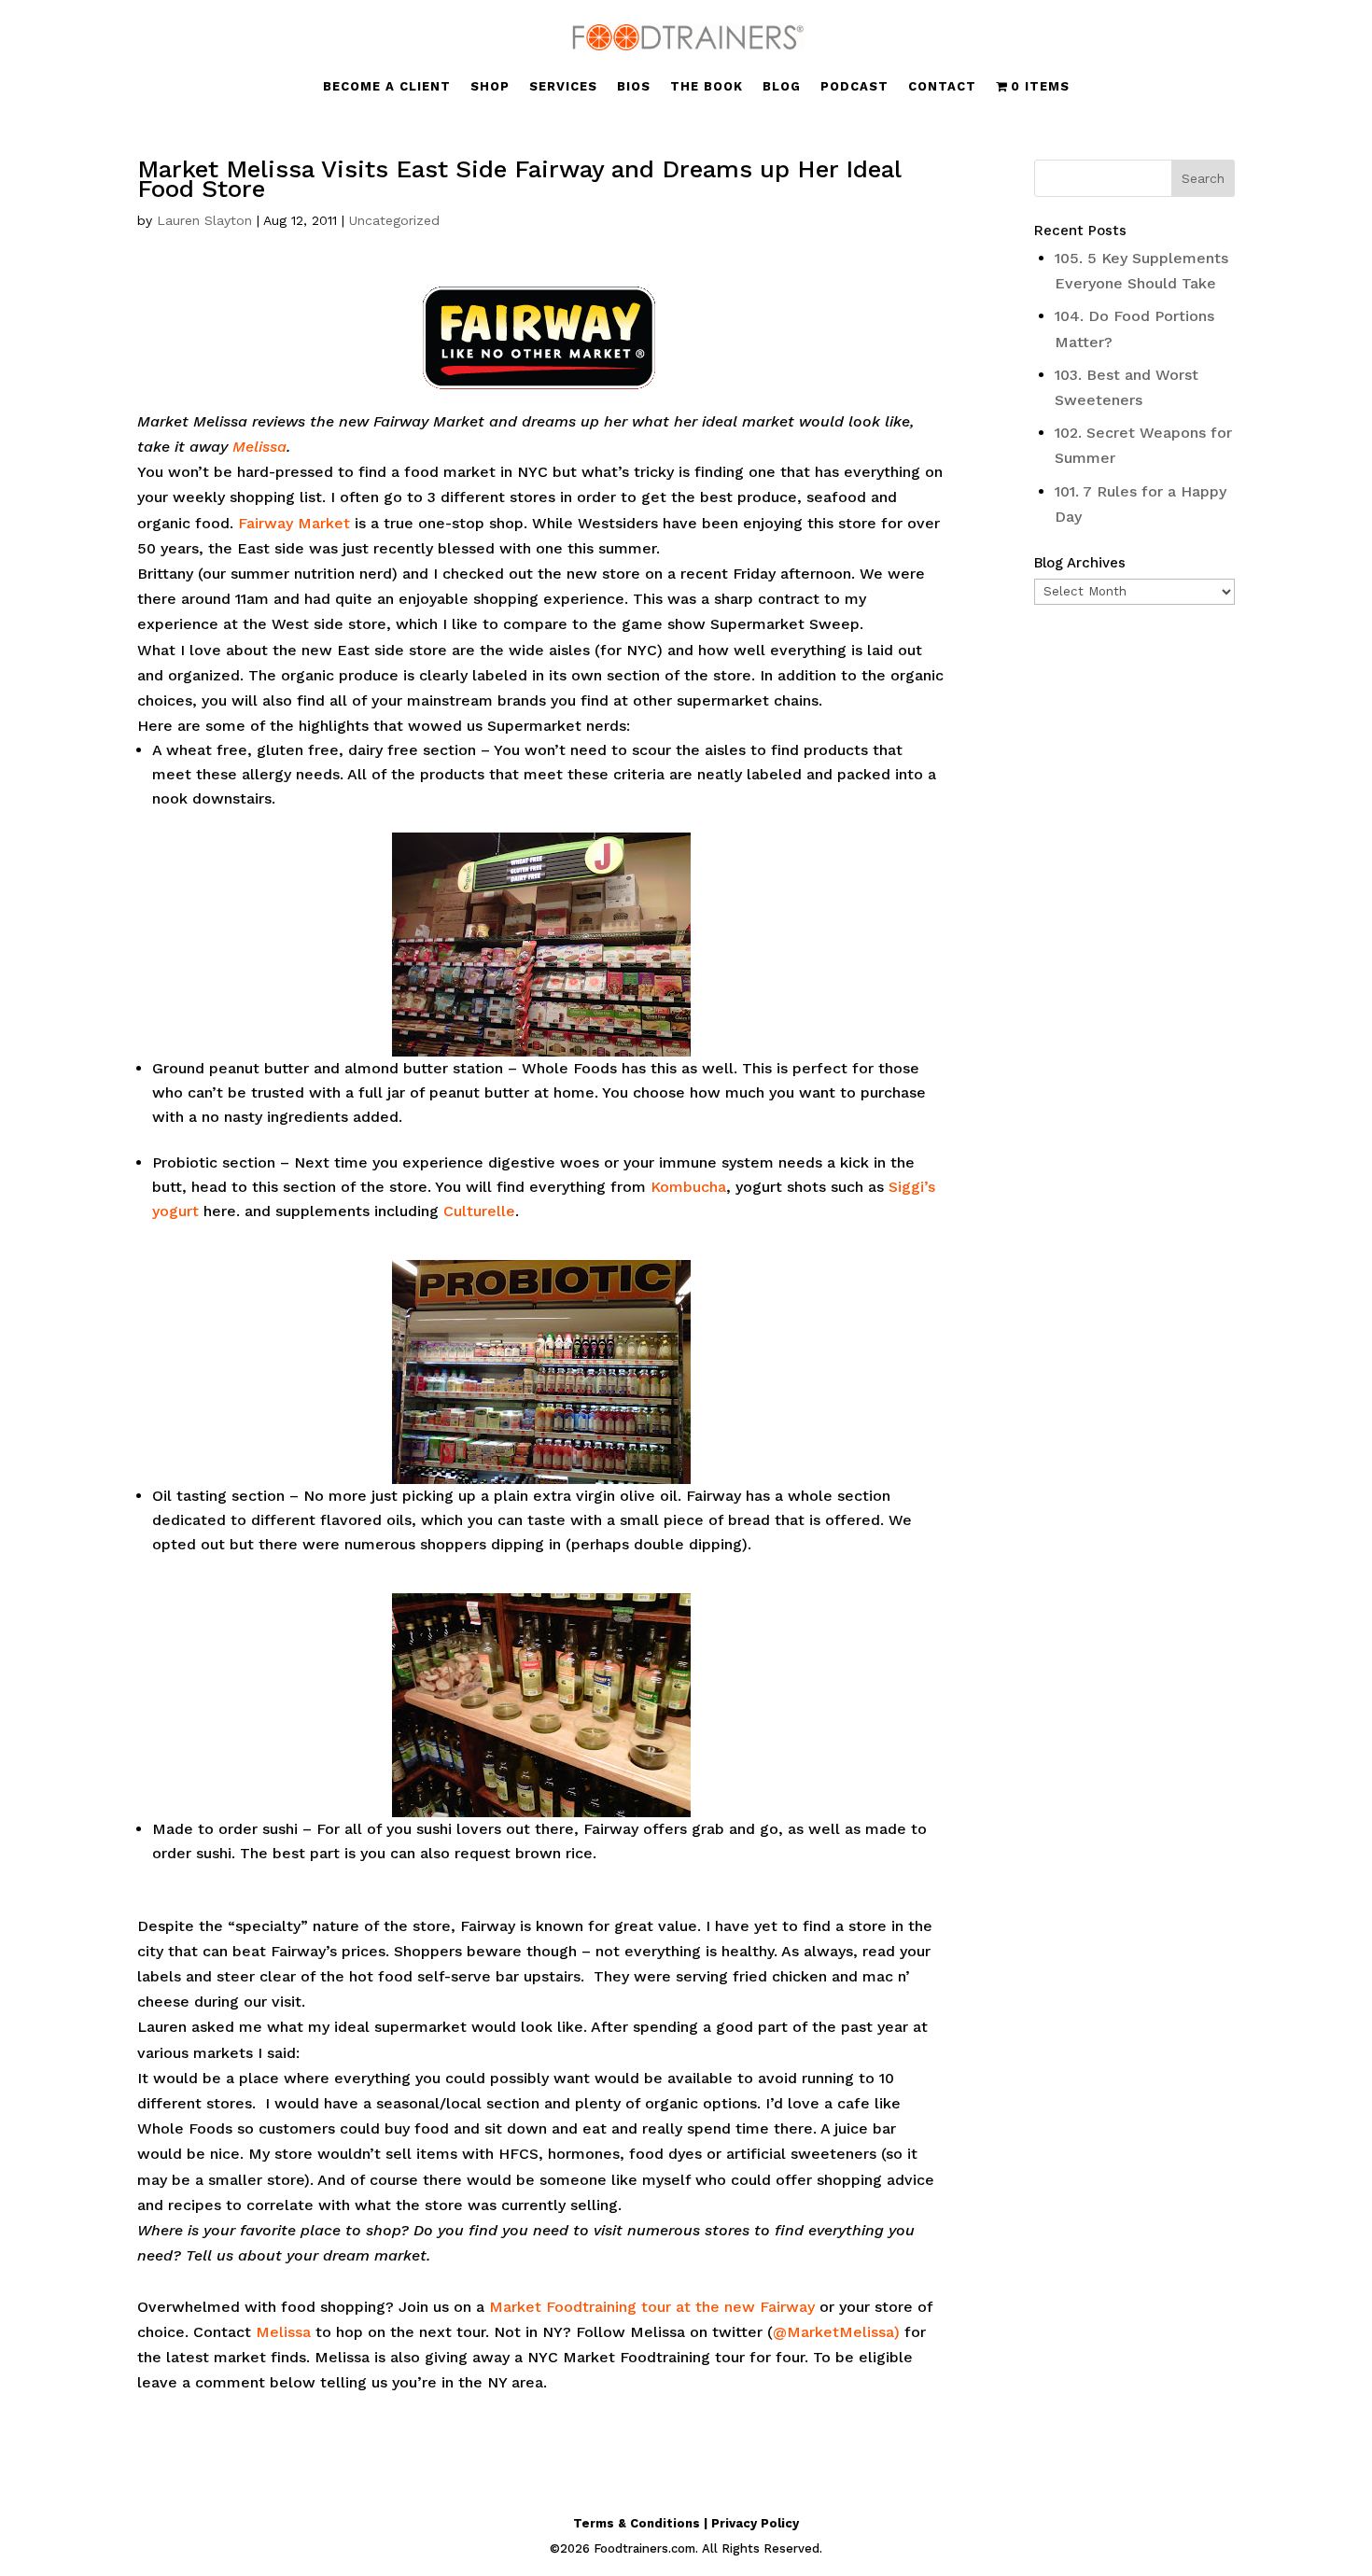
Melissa (259, 447)
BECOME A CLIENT (387, 87)
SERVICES (563, 87)
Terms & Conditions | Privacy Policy (686, 2523)
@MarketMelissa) (836, 2332)
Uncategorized (394, 220)
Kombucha (688, 1187)
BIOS (634, 87)
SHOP (490, 87)
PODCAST (854, 87)
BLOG (782, 87)
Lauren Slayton (204, 220)
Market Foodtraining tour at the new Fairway (652, 2307)
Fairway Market (294, 523)
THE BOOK (707, 87)
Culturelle (479, 1211)
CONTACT (942, 87)
